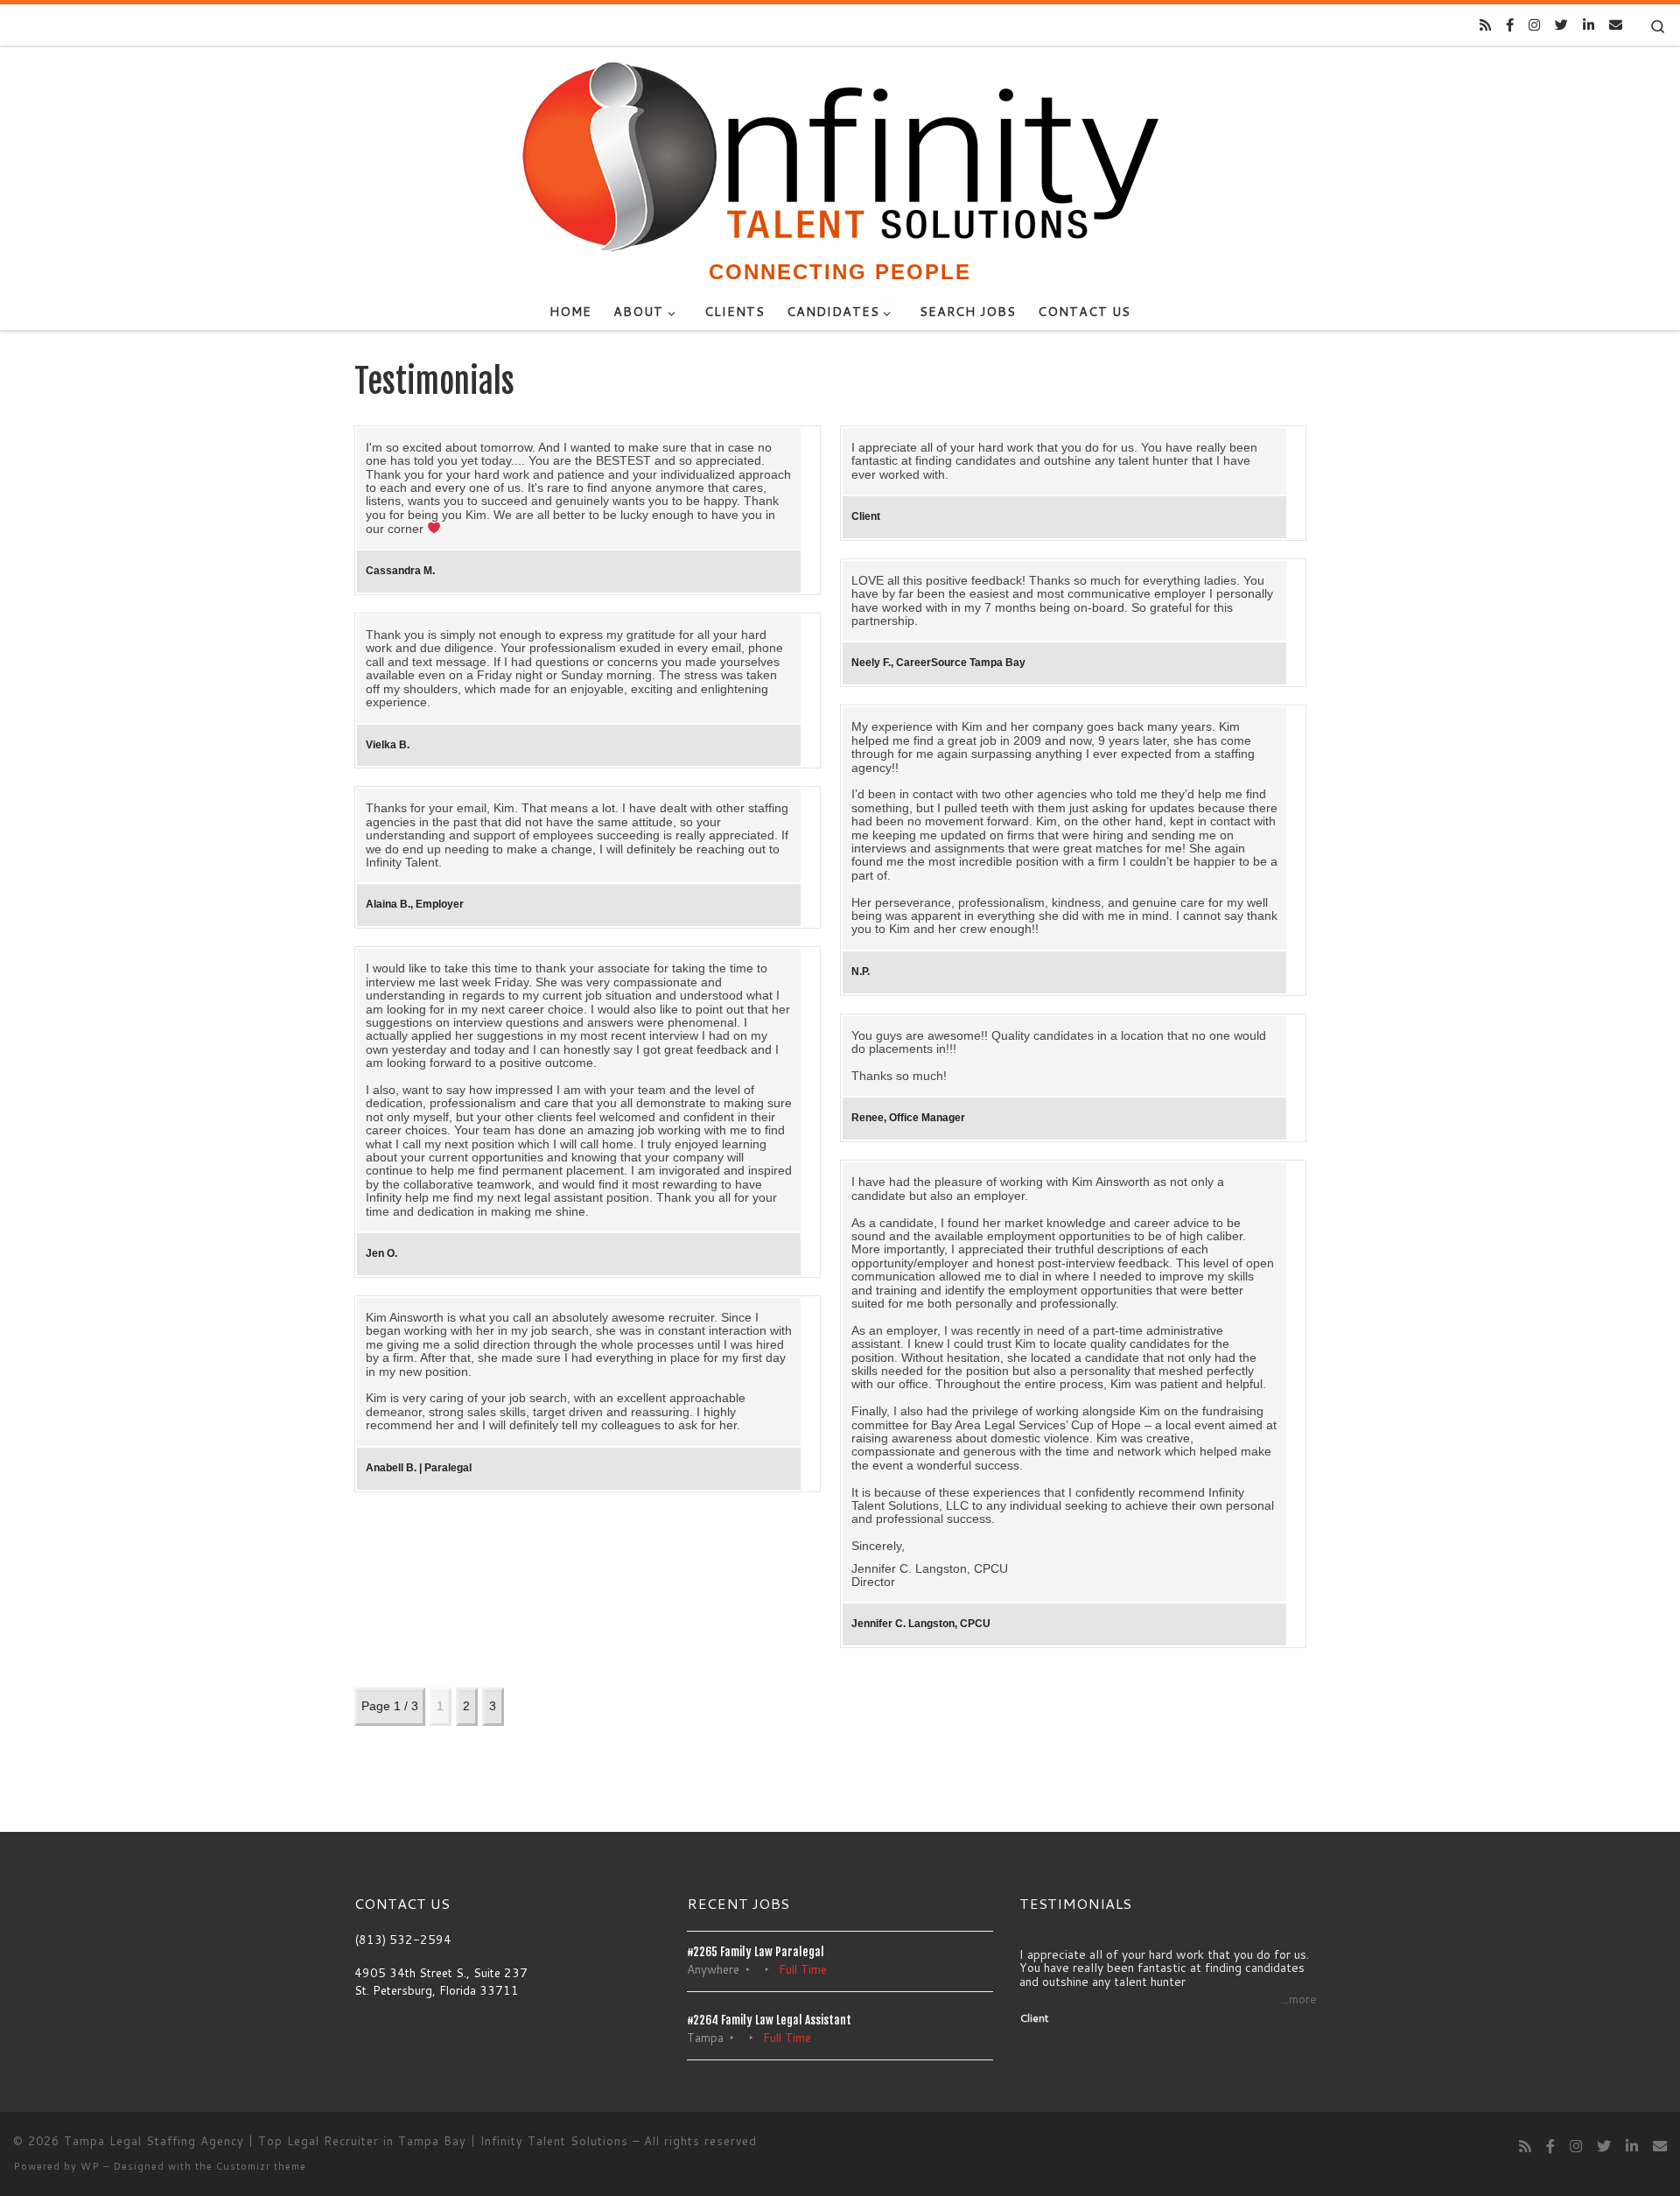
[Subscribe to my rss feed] (1485, 25)
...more (1299, 2000)
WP (90, 2166)
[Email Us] (1616, 25)
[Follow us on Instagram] (1534, 25)
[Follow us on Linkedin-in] (1589, 25)
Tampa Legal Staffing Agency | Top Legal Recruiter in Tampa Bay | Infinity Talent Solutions (346, 2141)
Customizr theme (261, 2166)
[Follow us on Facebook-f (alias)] (1510, 25)
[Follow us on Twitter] (1561, 25)
